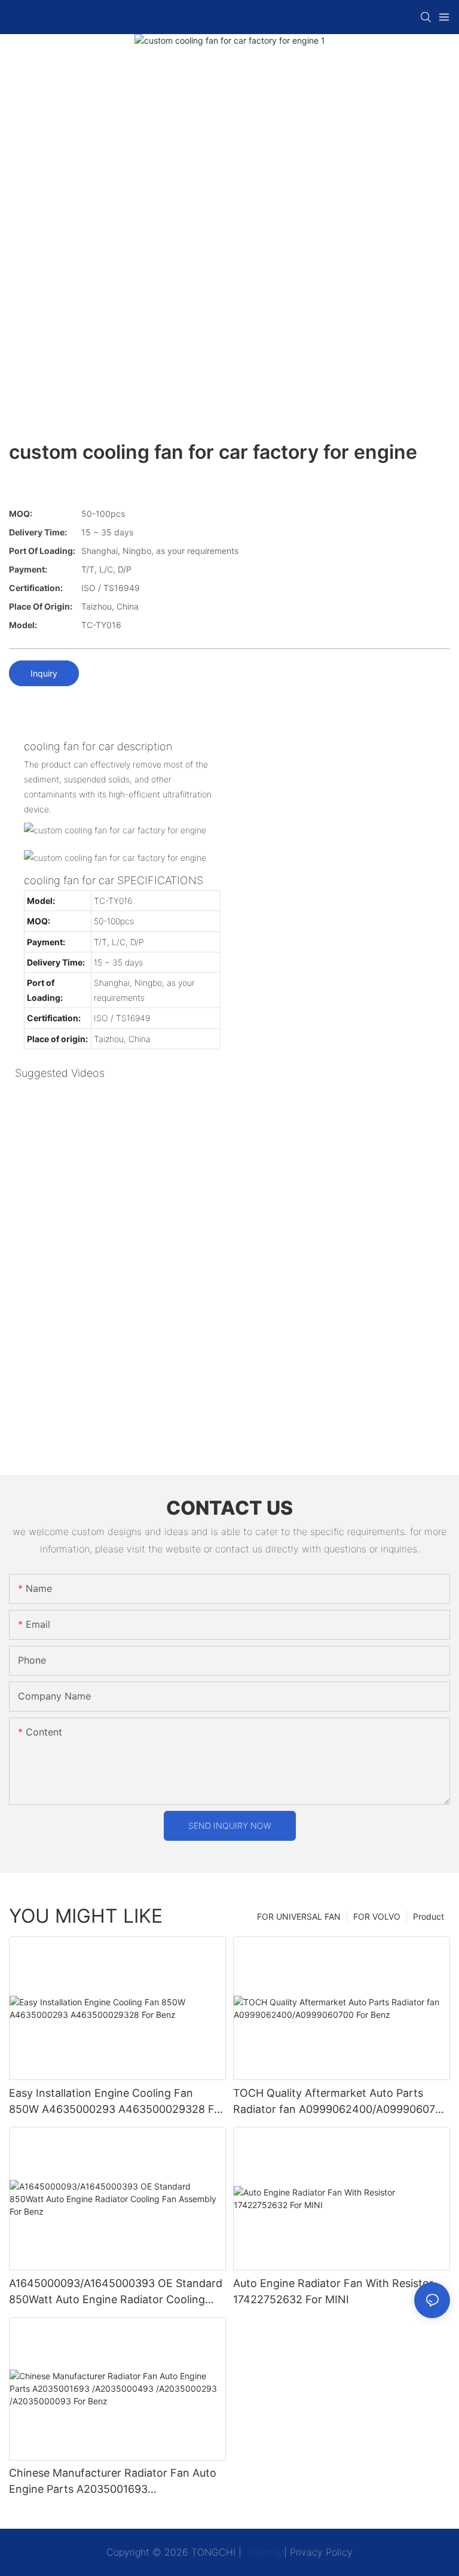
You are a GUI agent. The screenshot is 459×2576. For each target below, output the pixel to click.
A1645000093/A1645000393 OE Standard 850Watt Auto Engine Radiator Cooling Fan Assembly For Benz (116, 2292)
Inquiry (44, 673)
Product (429, 1916)
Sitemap (264, 2552)
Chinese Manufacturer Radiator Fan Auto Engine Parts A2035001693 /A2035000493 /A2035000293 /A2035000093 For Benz (113, 2482)
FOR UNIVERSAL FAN (299, 1916)
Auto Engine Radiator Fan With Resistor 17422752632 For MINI (333, 2291)
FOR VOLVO (377, 1916)
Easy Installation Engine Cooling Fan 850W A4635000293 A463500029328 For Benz (117, 2102)
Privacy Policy (321, 2552)
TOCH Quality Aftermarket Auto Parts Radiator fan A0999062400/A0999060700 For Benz (341, 2102)
